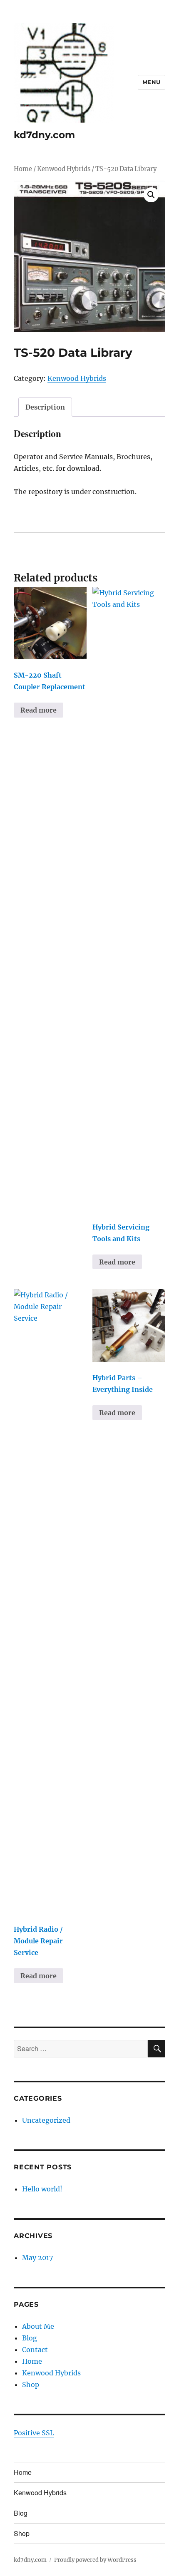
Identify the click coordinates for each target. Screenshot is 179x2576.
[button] (151, 195)
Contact (35, 2350)
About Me (38, 2326)
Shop (31, 2385)
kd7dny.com (44, 135)
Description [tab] (45, 407)
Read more (39, 710)
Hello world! (42, 2189)
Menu (152, 82)
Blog (30, 2338)
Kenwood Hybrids (64, 169)
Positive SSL (34, 2433)
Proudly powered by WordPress (95, 2560)
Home (23, 169)
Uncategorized (46, 2120)
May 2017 (37, 2258)
